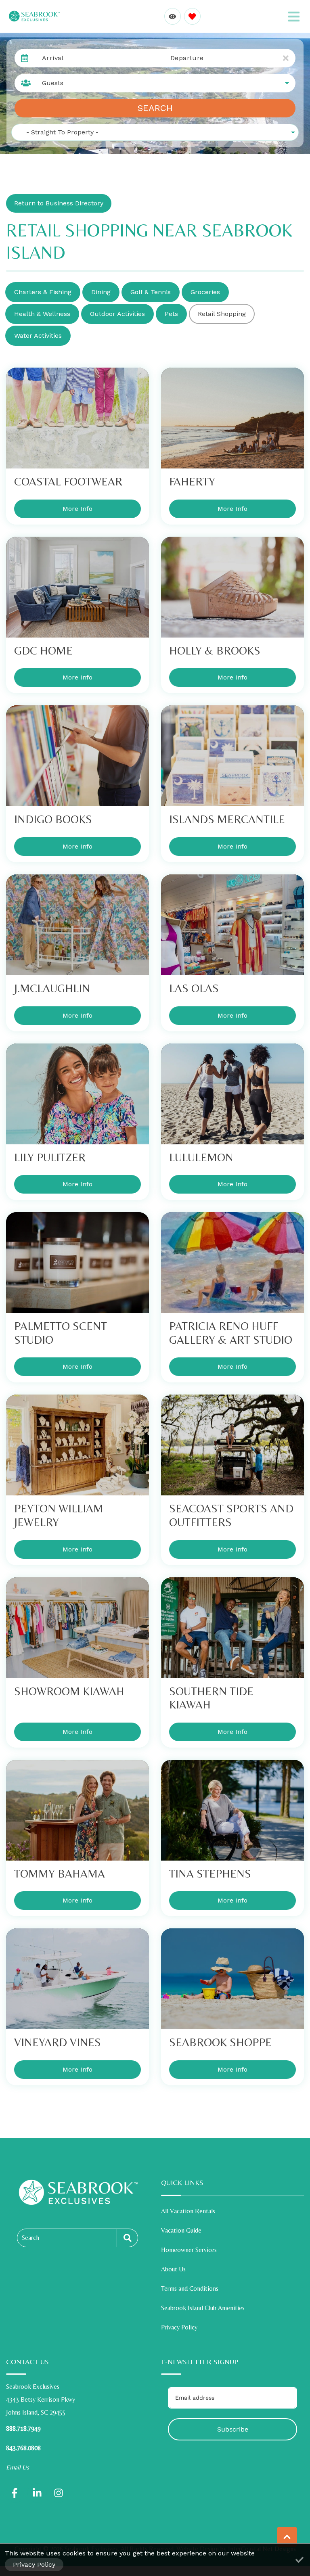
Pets (171, 314)
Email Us (18, 2467)
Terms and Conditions (190, 2288)
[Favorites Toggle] (192, 16)
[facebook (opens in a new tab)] (16, 2493)
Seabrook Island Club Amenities (203, 2308)
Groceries (205, 292)
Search (155, 108)
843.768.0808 (23, 2448)
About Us (173, 2269)
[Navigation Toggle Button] (294, 17)
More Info (77, 509)
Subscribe (233, 2429)
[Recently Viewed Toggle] (173, 16)
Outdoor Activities (117, 314)
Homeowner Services (189, 2250)
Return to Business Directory (59, 203)
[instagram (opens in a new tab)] (59, 2493)
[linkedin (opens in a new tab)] (37, 2493)
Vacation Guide (181, 2230)
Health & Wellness (42, 314)
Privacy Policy (179, 2327)
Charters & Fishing (43, 292)
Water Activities (38, 336)
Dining (101, 292)
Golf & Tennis (151, 292)
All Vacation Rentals (188, 2211)
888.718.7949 (23, 2429)
